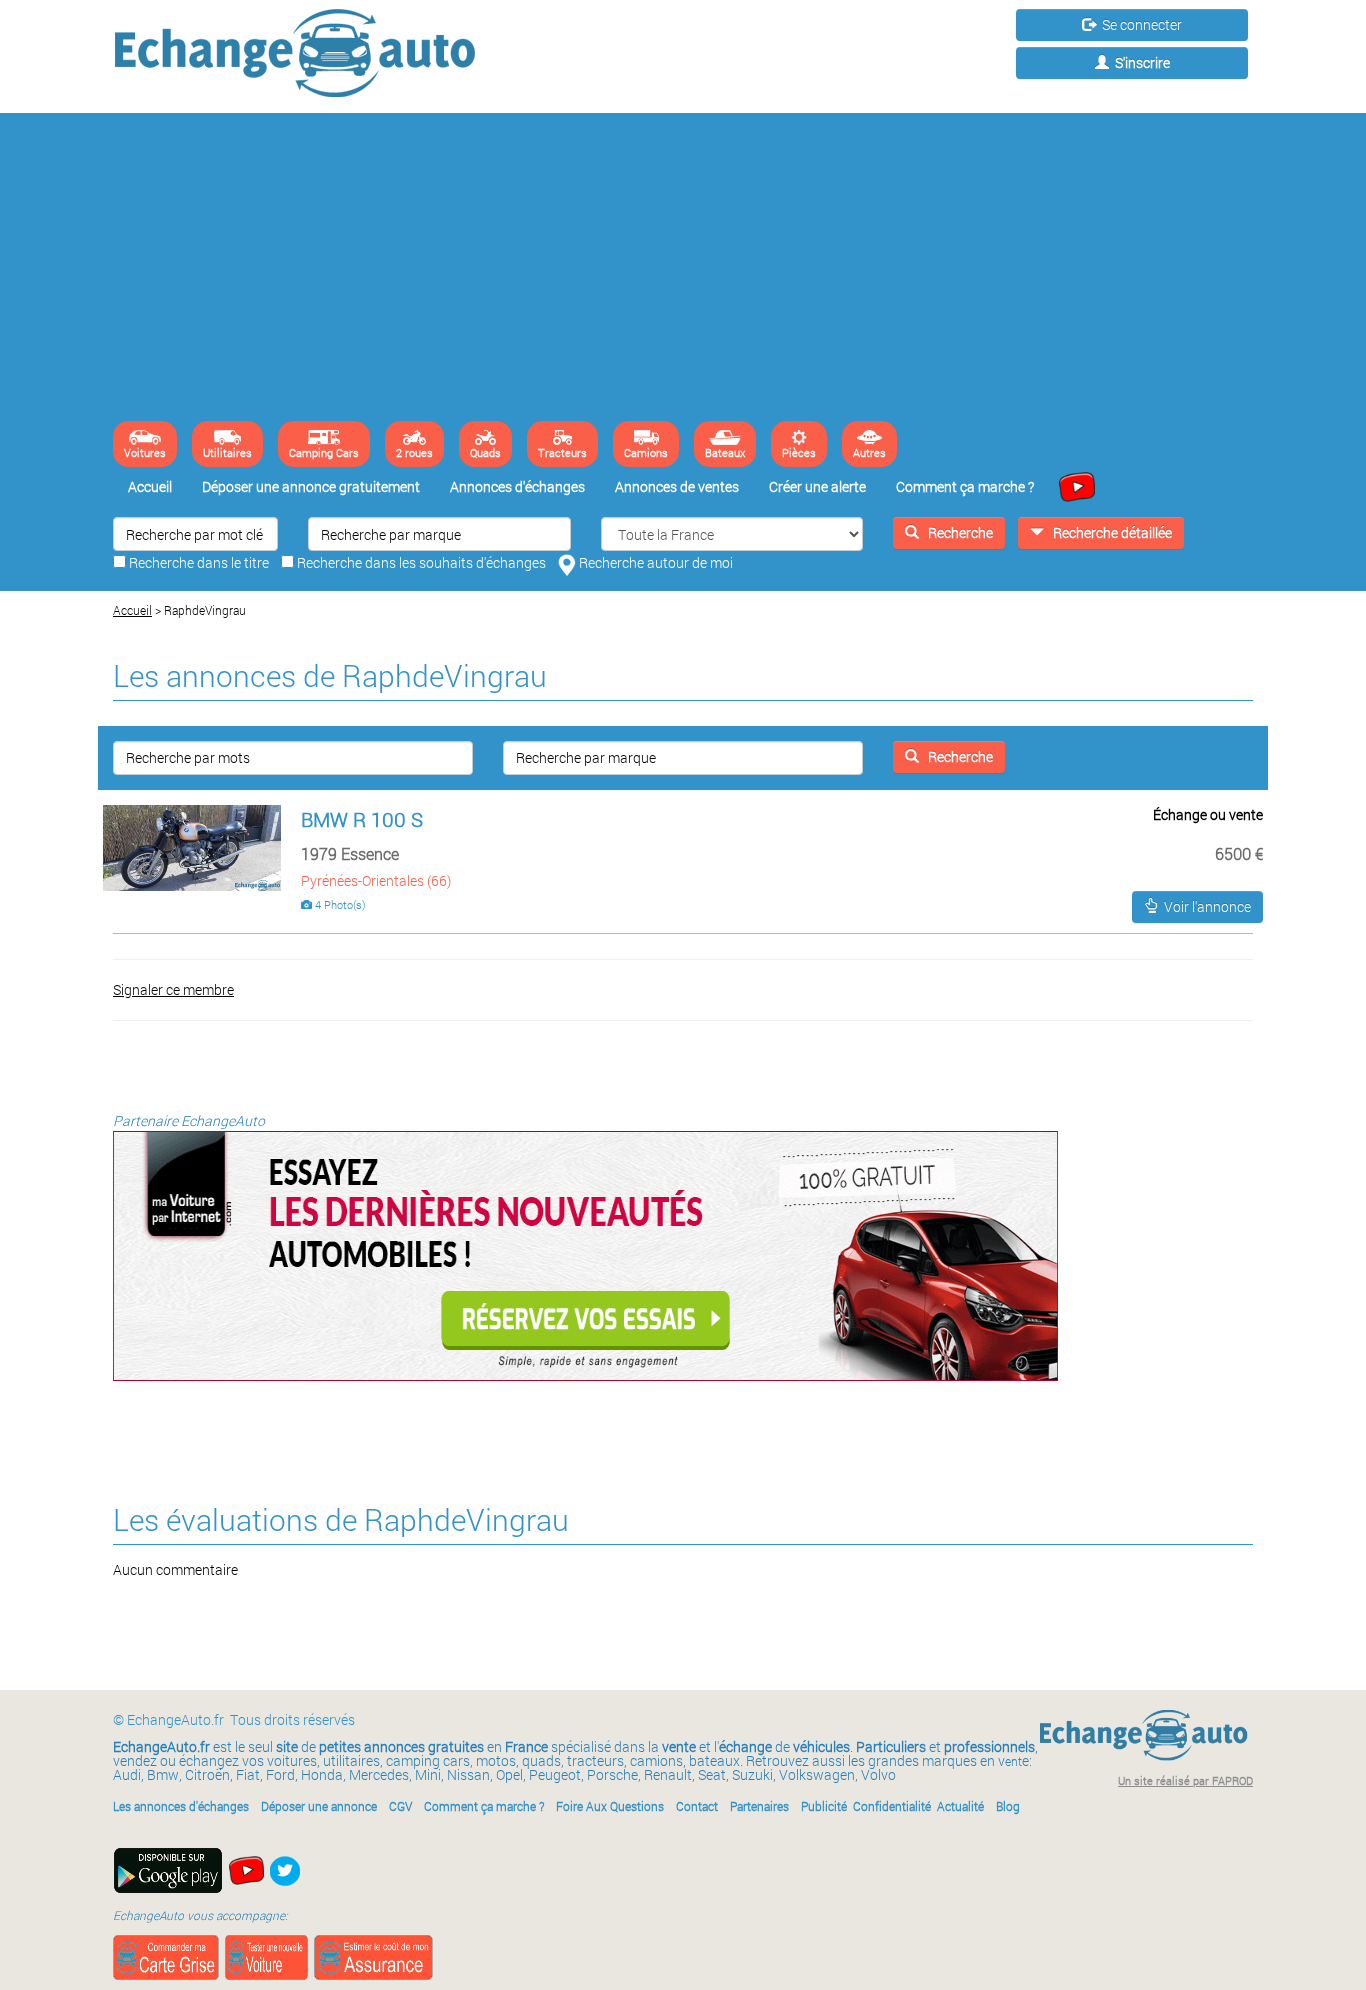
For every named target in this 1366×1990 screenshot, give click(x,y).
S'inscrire (1139, 62)
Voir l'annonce (1204, 906)
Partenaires (759, 1806)
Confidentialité (892, 1806)
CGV (400, 1806)
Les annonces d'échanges (181, 1806)
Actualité (960, 1806)
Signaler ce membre (173, 989)
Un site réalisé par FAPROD (1185, 1780)
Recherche (956, 532)
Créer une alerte (817, 486)
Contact (697, 1806)
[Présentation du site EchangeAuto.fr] (1072, 485)
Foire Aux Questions (610, 1806)
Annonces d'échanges (517, 486)
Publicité (824, 1806)
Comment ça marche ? (965, 486)
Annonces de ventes (677, 486)
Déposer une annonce (319, 1806)
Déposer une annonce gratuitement (311, 486)
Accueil (150, 486)
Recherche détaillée (1108, 532)
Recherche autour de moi (654, 562)
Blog (1008, 1806)
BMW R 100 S (362, 819)
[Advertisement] (683, 271)
